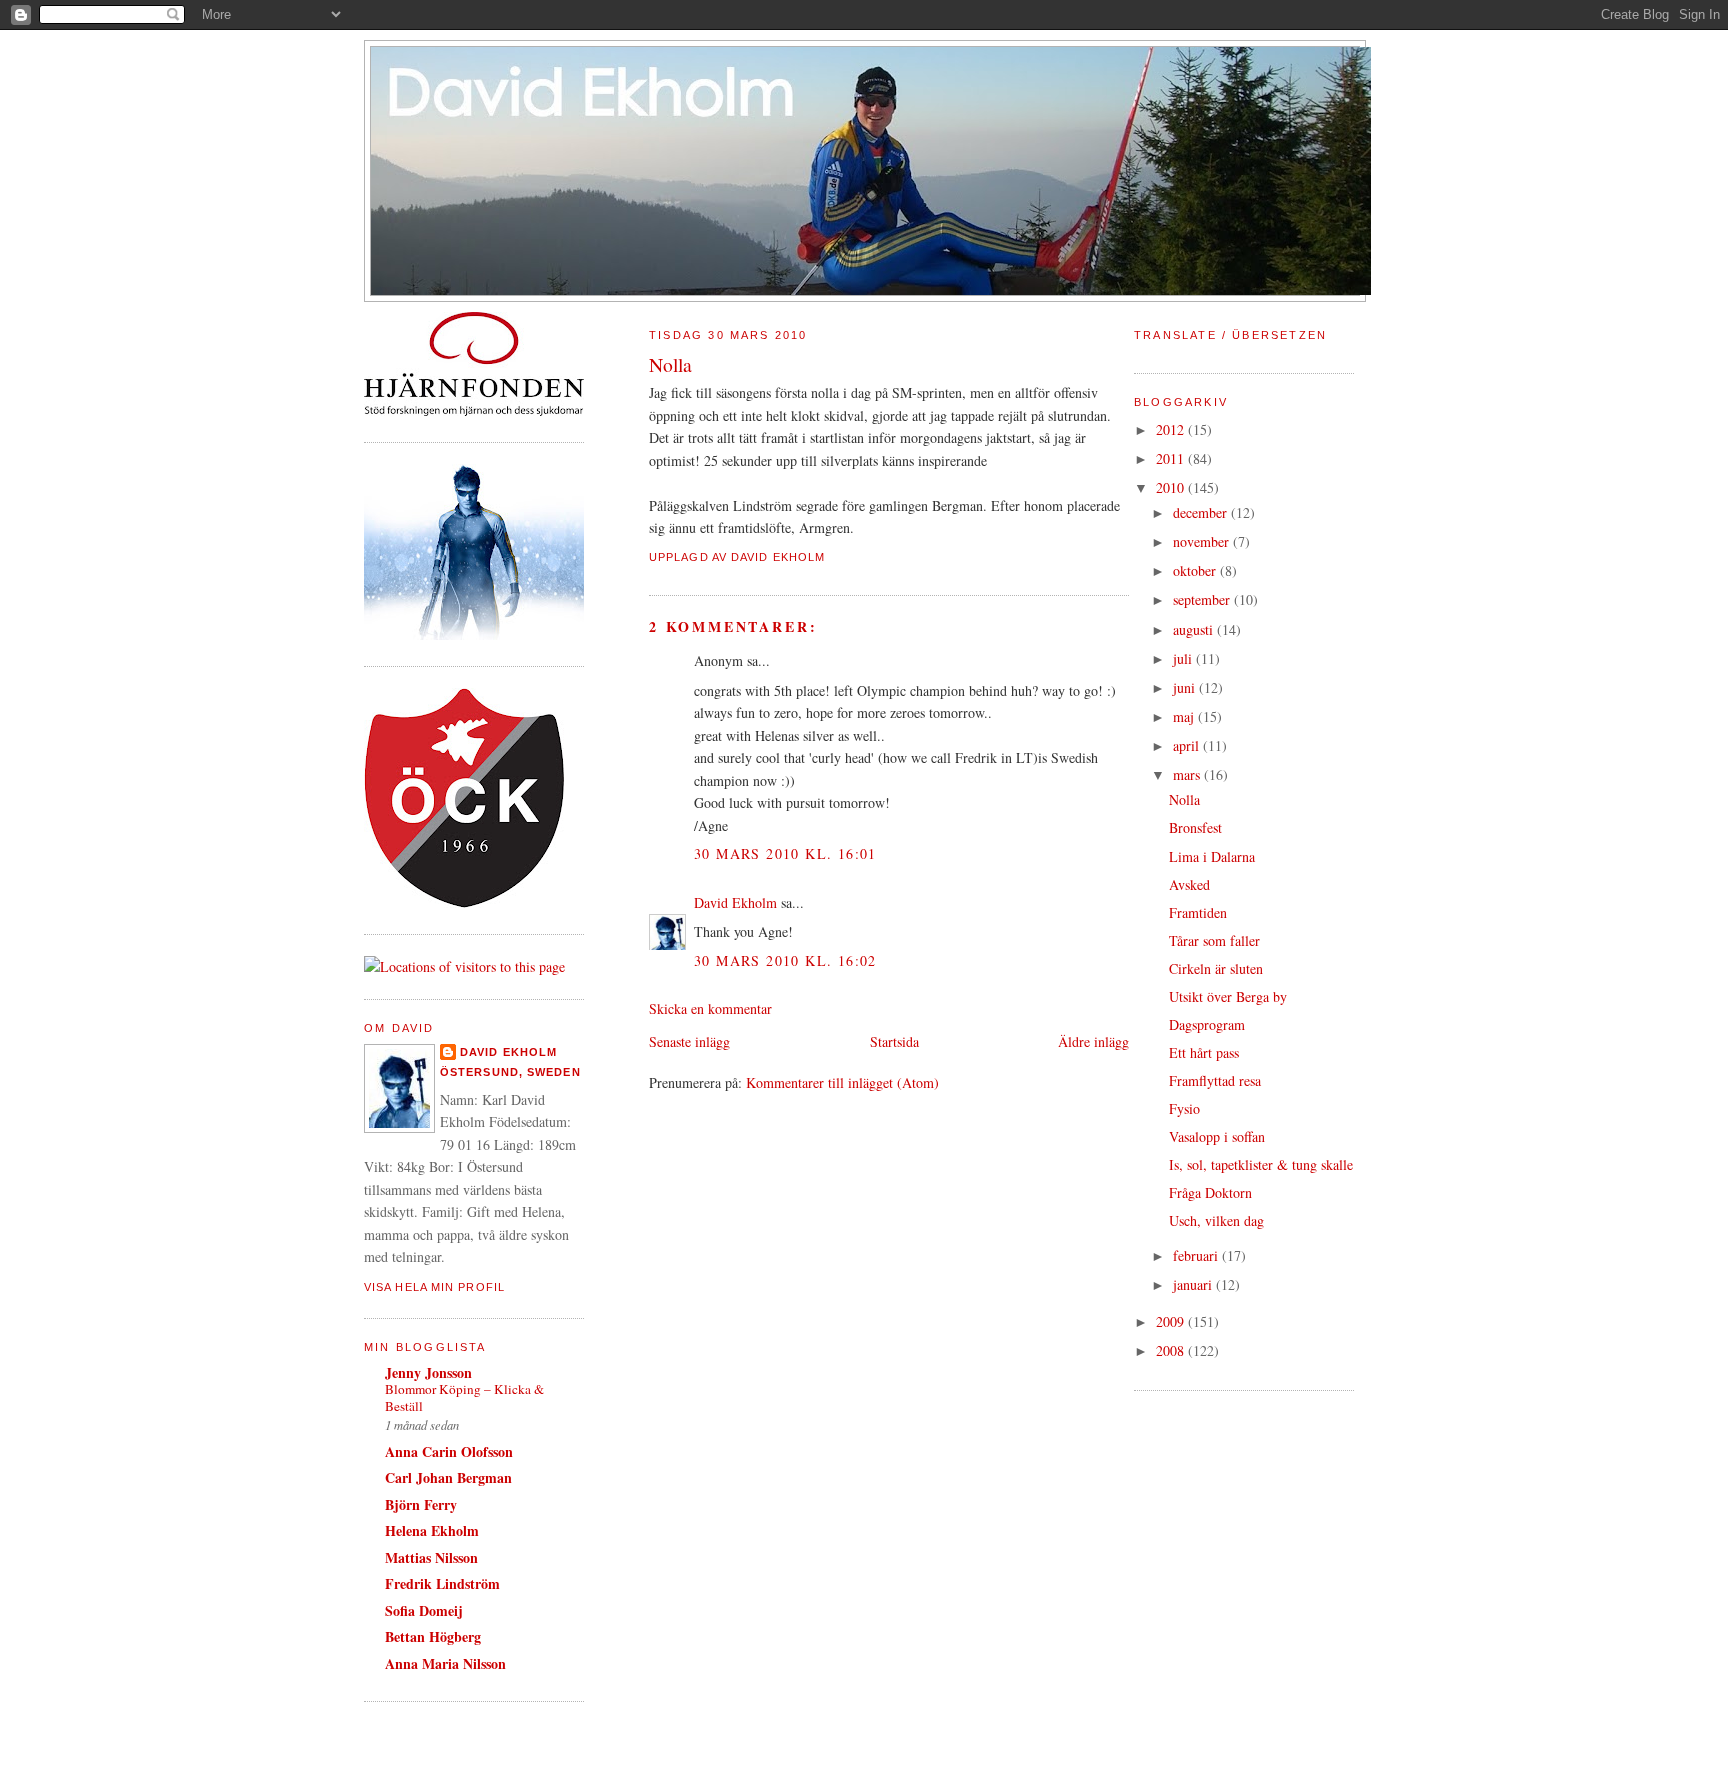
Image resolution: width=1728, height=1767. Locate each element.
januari (1194, 1284)
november (1203, 541)
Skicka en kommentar (710, 1008)
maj (1185, 716)
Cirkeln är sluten (1216, 968)
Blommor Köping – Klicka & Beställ (464, 1397)
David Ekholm (508, 1052)
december (1202, 512)
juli (1184, 658)
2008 (1172, 1350)
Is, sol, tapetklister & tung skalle (1261, 1164)
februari (1197, 1255)
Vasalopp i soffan (1217, 1136)
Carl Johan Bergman (448, 1477)
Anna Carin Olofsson (449, 1451)
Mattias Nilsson (431, 1557)
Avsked (1189, 884)
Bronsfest (1195, 827)
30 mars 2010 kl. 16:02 (785, 960)
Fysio (1184, 1108)
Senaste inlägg (689, 1041)
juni (1186, 687)
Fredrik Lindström (442, 1583)
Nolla (1184, 799)
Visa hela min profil (434, 1287)
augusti (1195, 629)
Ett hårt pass (1204, 1052)
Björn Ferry (421, 1504)
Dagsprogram (1207, 1024)
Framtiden (1198, 912)
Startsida (894, 1041)
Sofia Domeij (424, 1610)
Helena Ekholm (432, 1530)
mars (1188, 774)
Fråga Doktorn (1210, 1192)
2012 (1172, 429)
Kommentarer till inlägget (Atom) (842, 1082)
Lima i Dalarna (1212, 856)
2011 (1172, 458)
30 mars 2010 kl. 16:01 (785, 853)
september (1203, 599)
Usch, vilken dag (1216, 1220)
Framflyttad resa (1215, 1080)
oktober (1196, 570)
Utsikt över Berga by (1228, 996)
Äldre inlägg (1093, 1041)
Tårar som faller (1214, 940)
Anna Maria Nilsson (445, 1663)
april (1188, 745)
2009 (1172, 1321)
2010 (1172, 487)
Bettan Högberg (433, 1636)
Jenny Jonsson (428, 1372)
